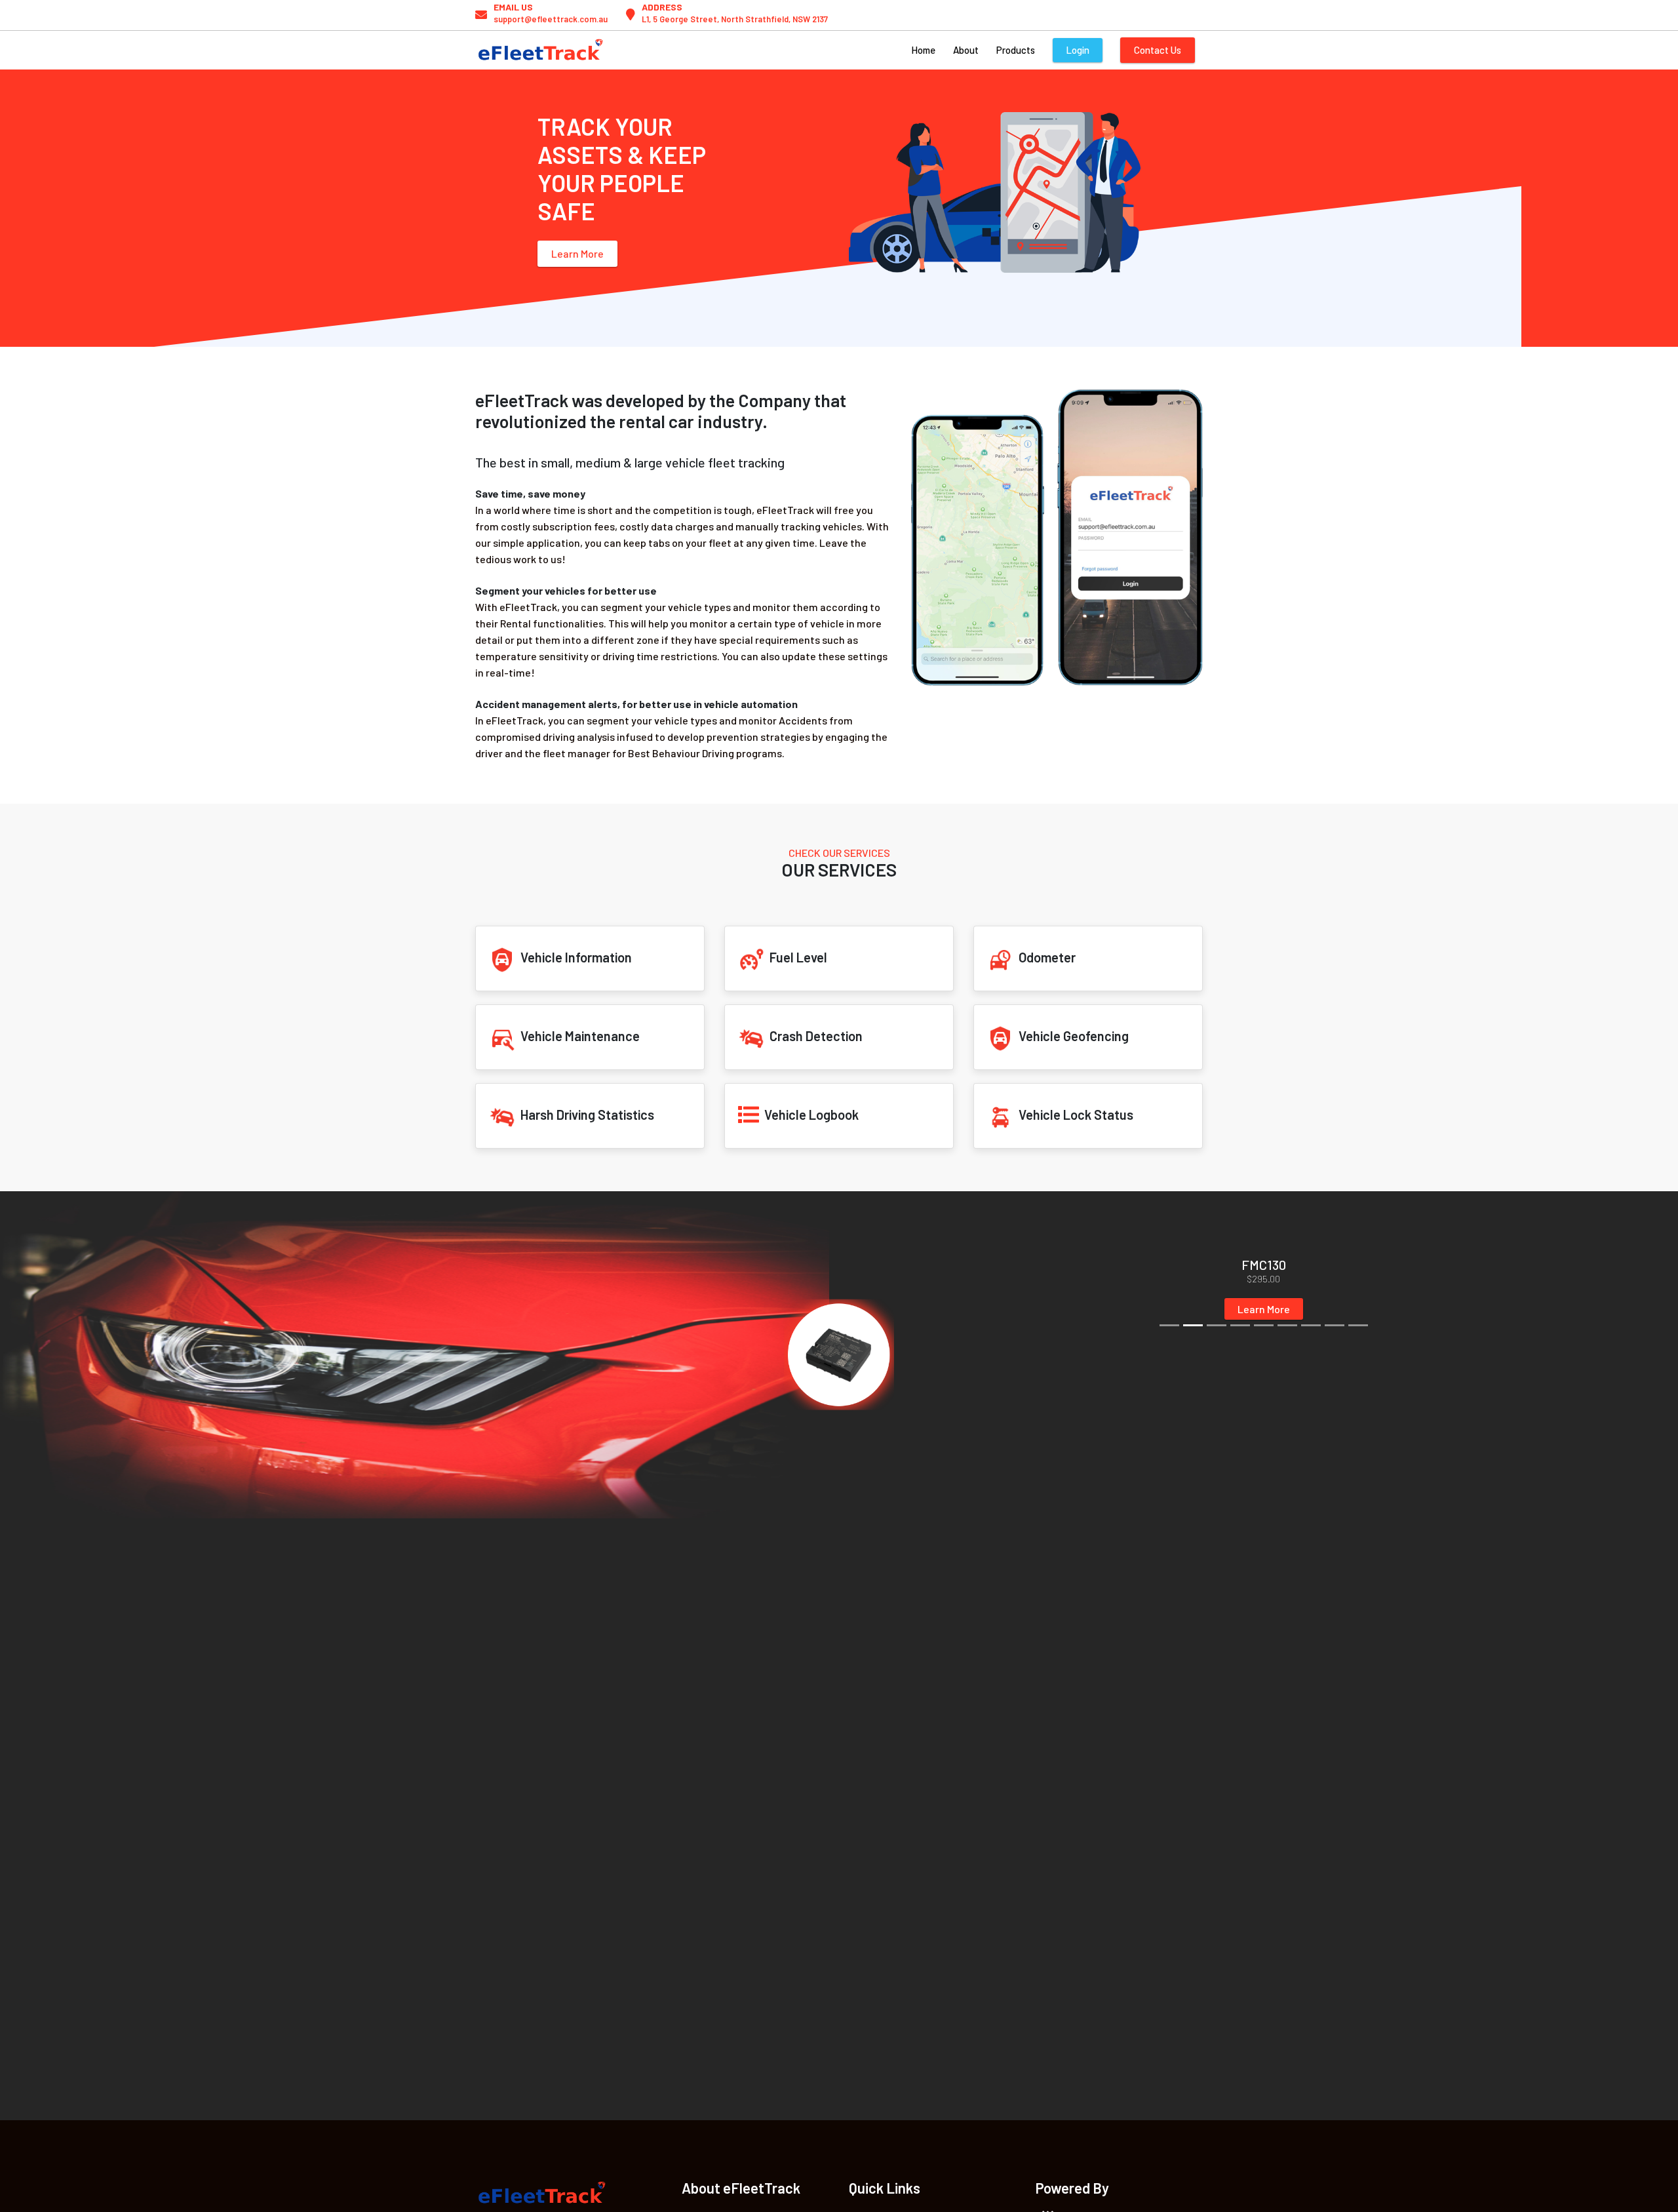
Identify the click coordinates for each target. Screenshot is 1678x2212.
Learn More (577, 253)
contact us (1158, 50)
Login (1078, 50)
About (966, 50)
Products (1016, 50)
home (923, 50)
